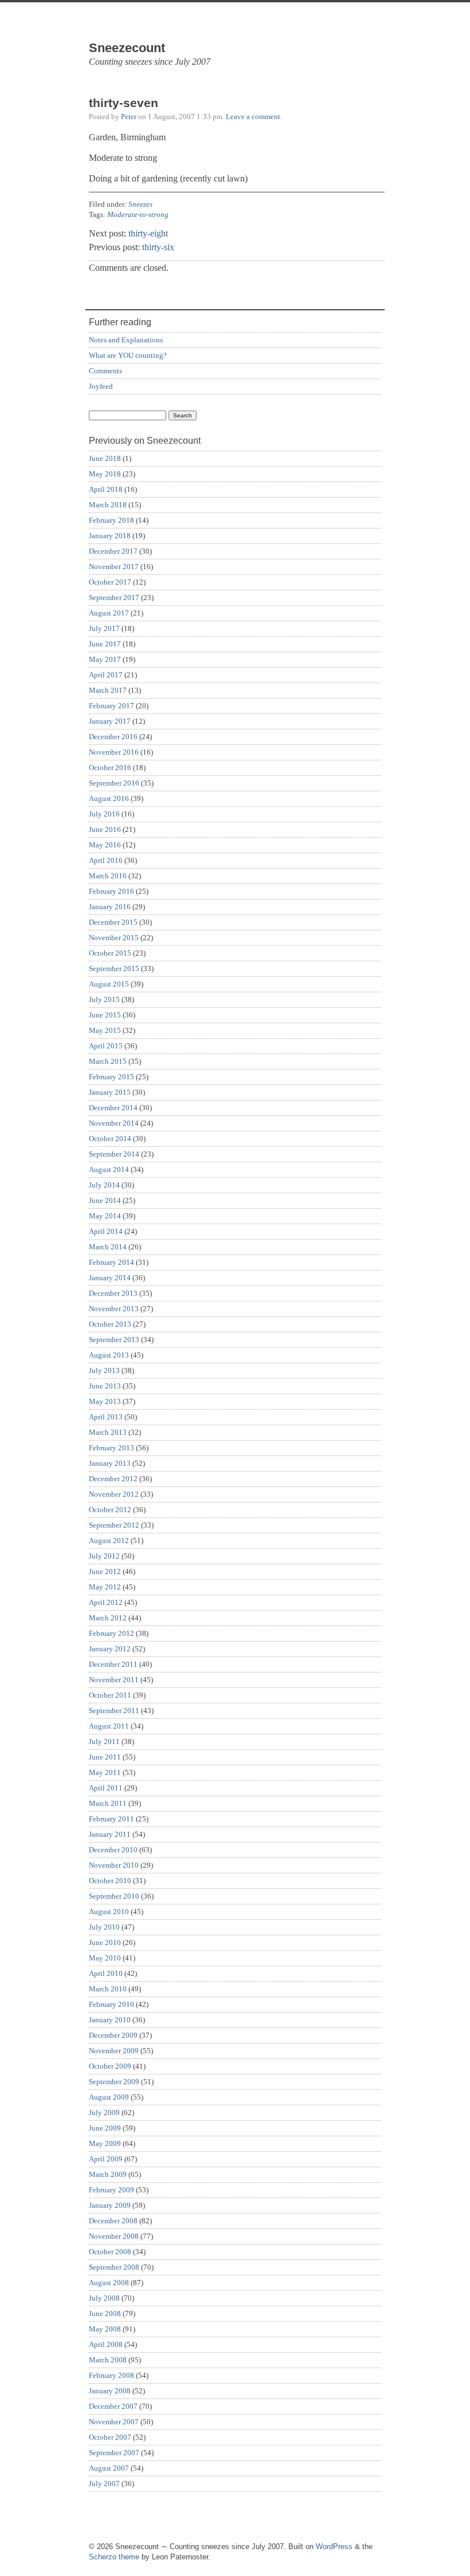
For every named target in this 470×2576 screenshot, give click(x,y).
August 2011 (109, 1726)
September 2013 (114, 1340)
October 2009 (110, 2066)
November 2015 (114, 938)
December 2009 (113, 2035)
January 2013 (110, 1463)
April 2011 (106, 1788)
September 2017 (114, 597)
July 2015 (104, 999)
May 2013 (105, 1401)
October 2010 (110, 1881)
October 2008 (110, 2252)
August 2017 (109, 613)
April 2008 (106, 2344)
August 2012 (109, 1541)
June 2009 (105, 2128)
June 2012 (105, 1571)
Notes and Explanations (126, 340)
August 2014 (109, 1169)
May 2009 (105, 2143)
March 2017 (108, 690)
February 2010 (111, 2004)
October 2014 (110, 1139)
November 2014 (114, 1123)
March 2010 (108, 1989)
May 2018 (105, 474)
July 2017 (104, 628)
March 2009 (108, 2174)
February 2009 (111, 2190)
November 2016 (114, 752)
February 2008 (111, 2375)
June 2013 (105, 1386)
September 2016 (114, 783)
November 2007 (114, 2422)
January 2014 (110, 1278)
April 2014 (106, 1231)
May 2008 (105, 2329)
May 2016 (105, 845)
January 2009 (110, 2205)
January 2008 (110, 2391)
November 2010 (114, 1865)
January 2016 (110, 907)
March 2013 (108, 1432)
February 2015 (111, 1077)
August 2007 (109, 2468)
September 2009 (114, 2082)
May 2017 (105, 659)
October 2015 (110, 953)
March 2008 (108, 2360)
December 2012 (113, 1479)
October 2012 (110, 1510)
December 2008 (113, 2221)
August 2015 (109, 984)
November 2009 (114, 2051)
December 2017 (113, 551)
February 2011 (111, 1819)
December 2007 (113, 2406)
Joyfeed (101, 386)
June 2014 (105, 1200)
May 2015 (105, 1030)
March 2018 (108, 505)
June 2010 (105, 1942)
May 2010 (105, 1958)
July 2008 (104, 2298)
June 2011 (105, 1757)
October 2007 (110, 2437)
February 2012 (111, 1633)
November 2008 (114, 2236)
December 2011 (113, 1664)
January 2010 (110, 2020)
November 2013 (114, 1309)
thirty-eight (148, 233)
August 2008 (109, 2283)
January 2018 (110, 536)
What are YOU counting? (128, 355)
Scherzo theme (114, 2557)
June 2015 (105, 1015)
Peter (129, 117)
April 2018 (106, 489)
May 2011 (105, 1772)
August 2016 (109, 798)
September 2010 (114, 1896)
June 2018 (105, 458)
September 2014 (114, 1154)
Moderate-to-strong (138, 214)
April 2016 (106, 860)
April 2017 (106, 675)
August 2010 (109, 1912)
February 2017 (111, 706)
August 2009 (109, 2097)
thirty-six (158, 247)
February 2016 (111, 891)
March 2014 (108, 1247)
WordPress (334, 2547)
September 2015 (114, 969)
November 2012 (114, 1494)
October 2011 (110, 1695)
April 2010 (106, 1973)
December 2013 (113, 1293)
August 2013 (109, 1355)
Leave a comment (253, 117)
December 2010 (113, 1850)
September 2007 (114, 2453)
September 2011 (114, 1711)
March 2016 (108, 876)
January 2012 (110, 1649)
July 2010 (104, 1927)
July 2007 (104, 2484)
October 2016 (110, 768)
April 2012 (106, 1602)
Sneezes (140, 204)
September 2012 (114, 1525)
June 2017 (105, 644)
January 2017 (110, 721)
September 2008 (114, 2267)
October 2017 (110, 582)
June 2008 (105, 2313)
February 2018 (111, 520)
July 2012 (104, 1556)
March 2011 (108, 1803)
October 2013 (110, 1324)
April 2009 (106, 2159)
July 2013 (104, 1370)
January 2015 (110, 1092)
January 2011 (110, 1834)
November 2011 (114, 1680)
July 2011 (104, 1741)
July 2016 (104, 814)
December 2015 (113, 922)
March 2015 (108, 1061)
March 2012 (108, 1618)
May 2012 (105, 1587)
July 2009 (104, 2113)
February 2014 (111, 1262)
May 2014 (105, 1216)
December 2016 (113, 737)
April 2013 (106, 1417)
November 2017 (114, 567)
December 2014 (113, 1108)
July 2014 (104, 1185)
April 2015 (106, 1046)
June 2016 (105, 829)
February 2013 (111, 1448)
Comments (105, 371)
